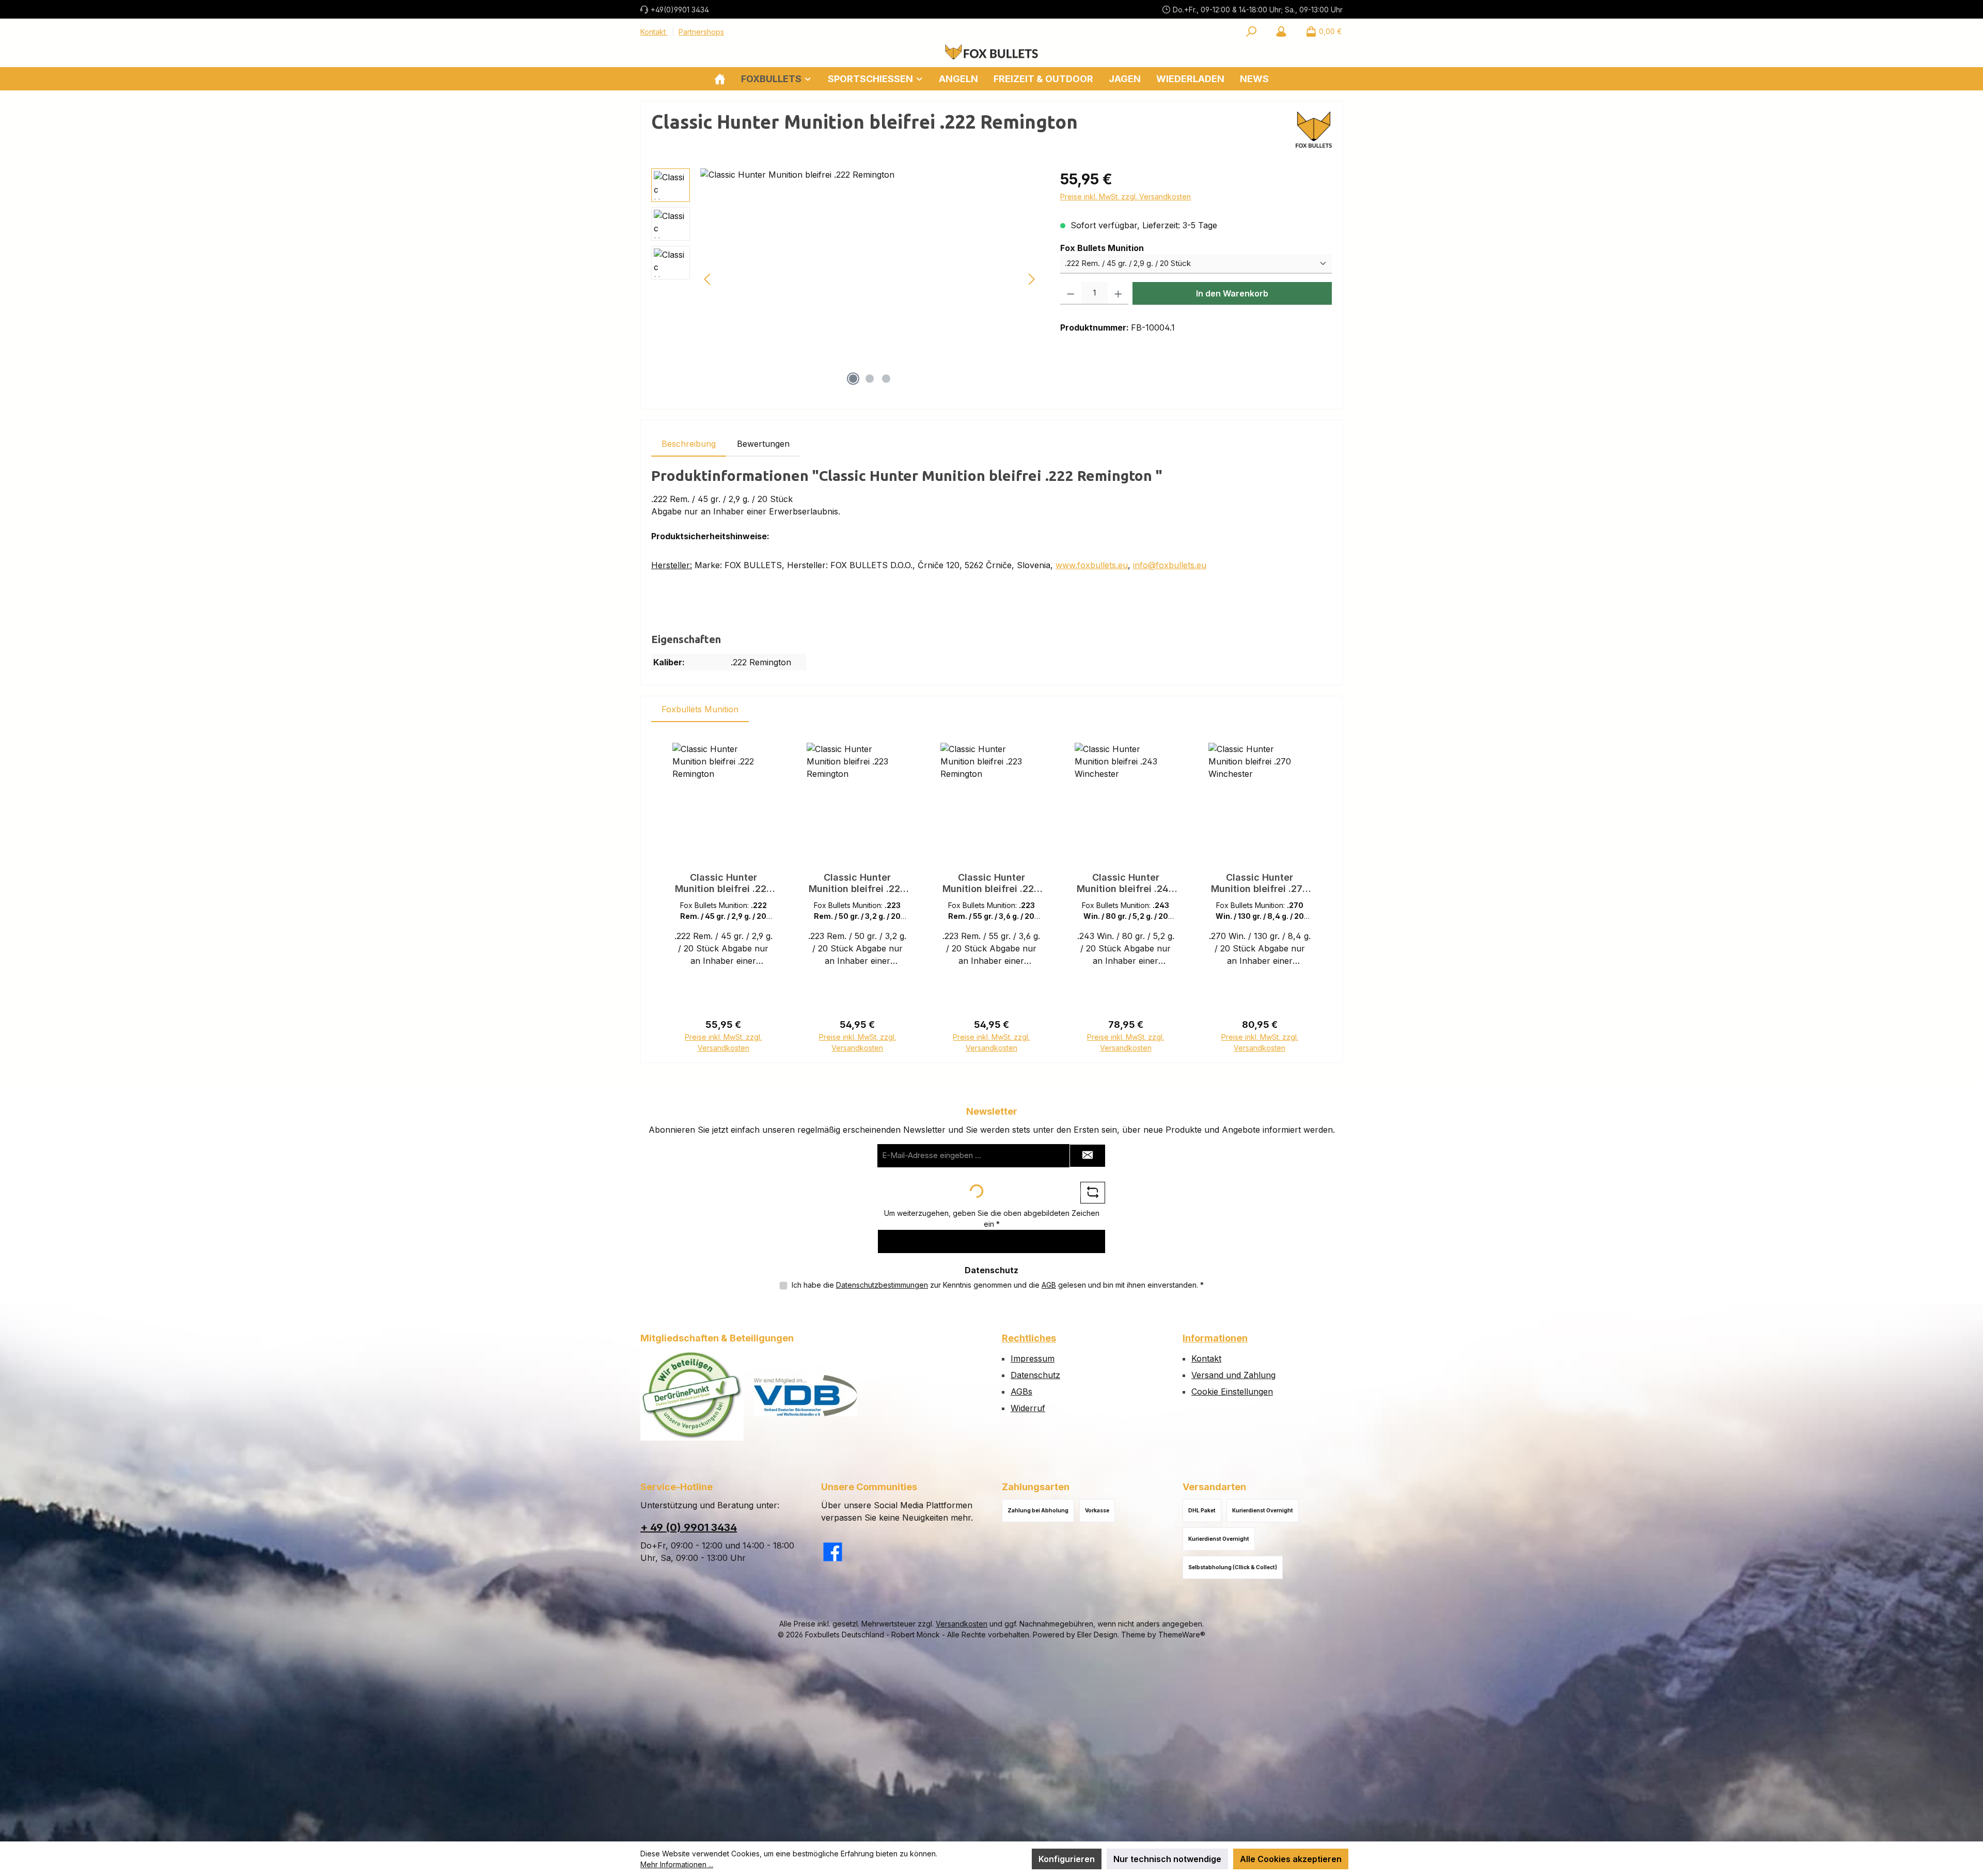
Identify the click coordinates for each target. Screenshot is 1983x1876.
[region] (845, 279)
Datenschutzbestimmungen (882, 1285)
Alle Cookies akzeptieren (1291, 1859)
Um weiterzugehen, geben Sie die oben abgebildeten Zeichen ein (992, 1218)
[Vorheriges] (708, 279)
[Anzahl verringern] (1071, 293)
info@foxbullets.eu (1170, 565)
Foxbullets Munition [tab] (700, 709)
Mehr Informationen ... (677, 1864)
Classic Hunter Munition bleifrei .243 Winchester (1126, 883)
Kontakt (654, 32)
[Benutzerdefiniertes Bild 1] (692, 1395)
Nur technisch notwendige (1167, 1859)
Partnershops (701, 32)
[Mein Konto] (1281, 32)
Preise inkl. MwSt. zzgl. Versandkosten (1126, 197)
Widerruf (1028, 1408)
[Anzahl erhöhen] (1118, 293)
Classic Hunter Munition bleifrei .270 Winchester (1260, 883)
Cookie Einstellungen (1232, 1392)
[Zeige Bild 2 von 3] (870, 379)
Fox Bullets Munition (1102, 248)
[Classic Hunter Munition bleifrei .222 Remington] (870, 279)
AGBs (1021, 1392)
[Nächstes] (1031, 279)
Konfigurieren (1067, 1859)
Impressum (1033, 1358)
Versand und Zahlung (1233, 1375)
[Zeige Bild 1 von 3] (853, 379)
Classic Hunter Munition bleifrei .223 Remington (857, 883)
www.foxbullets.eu (1092, 565)
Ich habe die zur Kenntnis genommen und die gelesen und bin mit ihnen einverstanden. (998, 1285)
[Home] (720, 79)
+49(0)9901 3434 (680, 10)
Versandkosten (962, 1624)
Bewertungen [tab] (763, 444)
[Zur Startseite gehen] (991, 52)
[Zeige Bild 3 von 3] (886, 379)
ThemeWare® (1182, 1635)
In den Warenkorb (1232, 293)
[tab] (689, 444)
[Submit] (1088, 1156)
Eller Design (1097, 1635)
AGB (1049, 1285)
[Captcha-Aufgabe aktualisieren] (1093, 1193)
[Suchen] (1251, 32)
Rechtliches (1029, 1338)
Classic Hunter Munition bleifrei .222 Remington (723, 883)
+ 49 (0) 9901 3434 (689, 1527)
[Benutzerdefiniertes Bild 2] (806, 1396)
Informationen (1215, 1338)
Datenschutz (1035, 1375)
